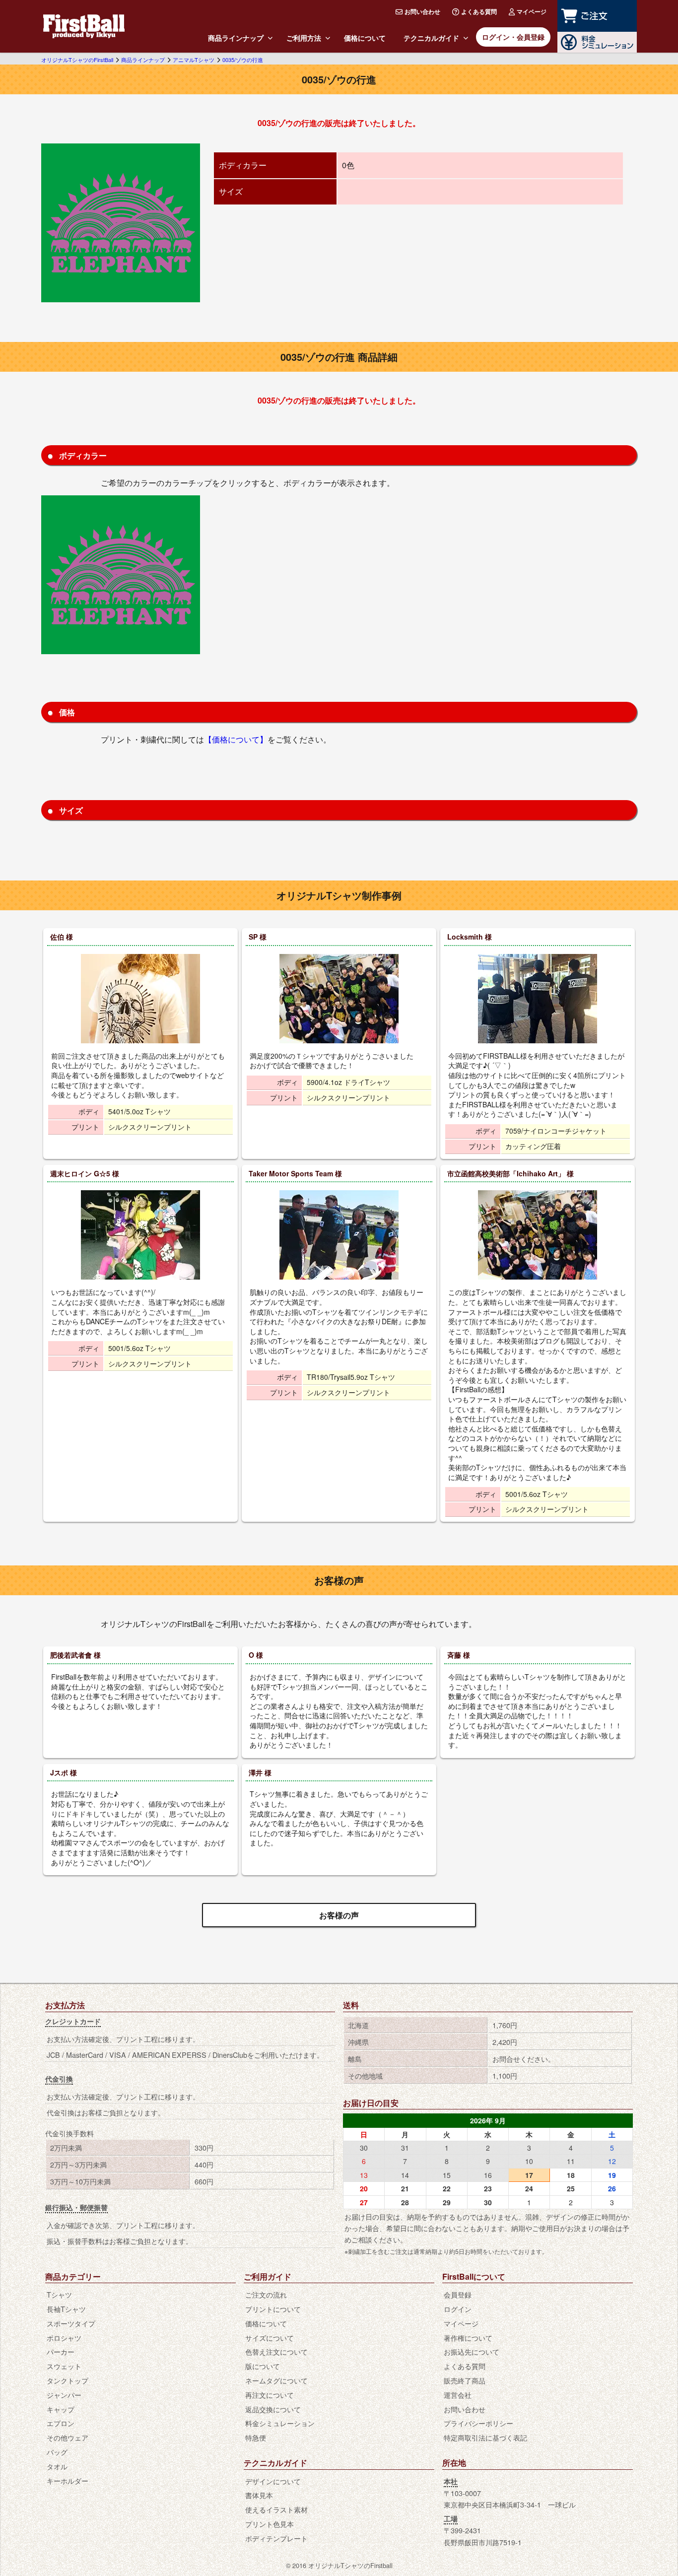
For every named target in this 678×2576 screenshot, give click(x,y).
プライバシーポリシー (478, 2423)
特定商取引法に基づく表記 (485, 2437)
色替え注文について (276, 2351)
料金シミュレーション (280, 2423)
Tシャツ (59, 2294)
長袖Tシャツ (66, 2309)
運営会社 (458, 2395)
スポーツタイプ (71, 2323)
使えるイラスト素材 (276, 2509)
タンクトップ (68, 2380)
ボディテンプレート (276, 2538)
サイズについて (270, 2338)
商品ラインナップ (236, 38)
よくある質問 (479, 11)
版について (263, 2366)
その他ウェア (68, 2437)
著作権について (468, 2338)
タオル (57, 2466)
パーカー (61, 2351)
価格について (365, 38)
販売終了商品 (465, 2380)
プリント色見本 (270, 2524)
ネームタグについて (276, 2380)
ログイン (458, 2309)
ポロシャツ (64, 2338)
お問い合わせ (422, 11)
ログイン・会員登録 (513, 37)
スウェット (64, 2366)
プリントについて (273, 2309)
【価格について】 (236, 739)
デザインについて (273, 2481)
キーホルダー (68, 2480)
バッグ (57, 2452)
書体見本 (259, 2495)
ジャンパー (64, 2395)
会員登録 (458, 2294)
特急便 (256, 2437)
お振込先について (472, 2351)
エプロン (61, 2423)
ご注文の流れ (266, 2294)
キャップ (61, 2409)
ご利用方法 (304, 38)
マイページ (532, 11)
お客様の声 (339, 1915)
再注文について (270, 2395)
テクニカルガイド (431, 38)
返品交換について (273, 2409)
